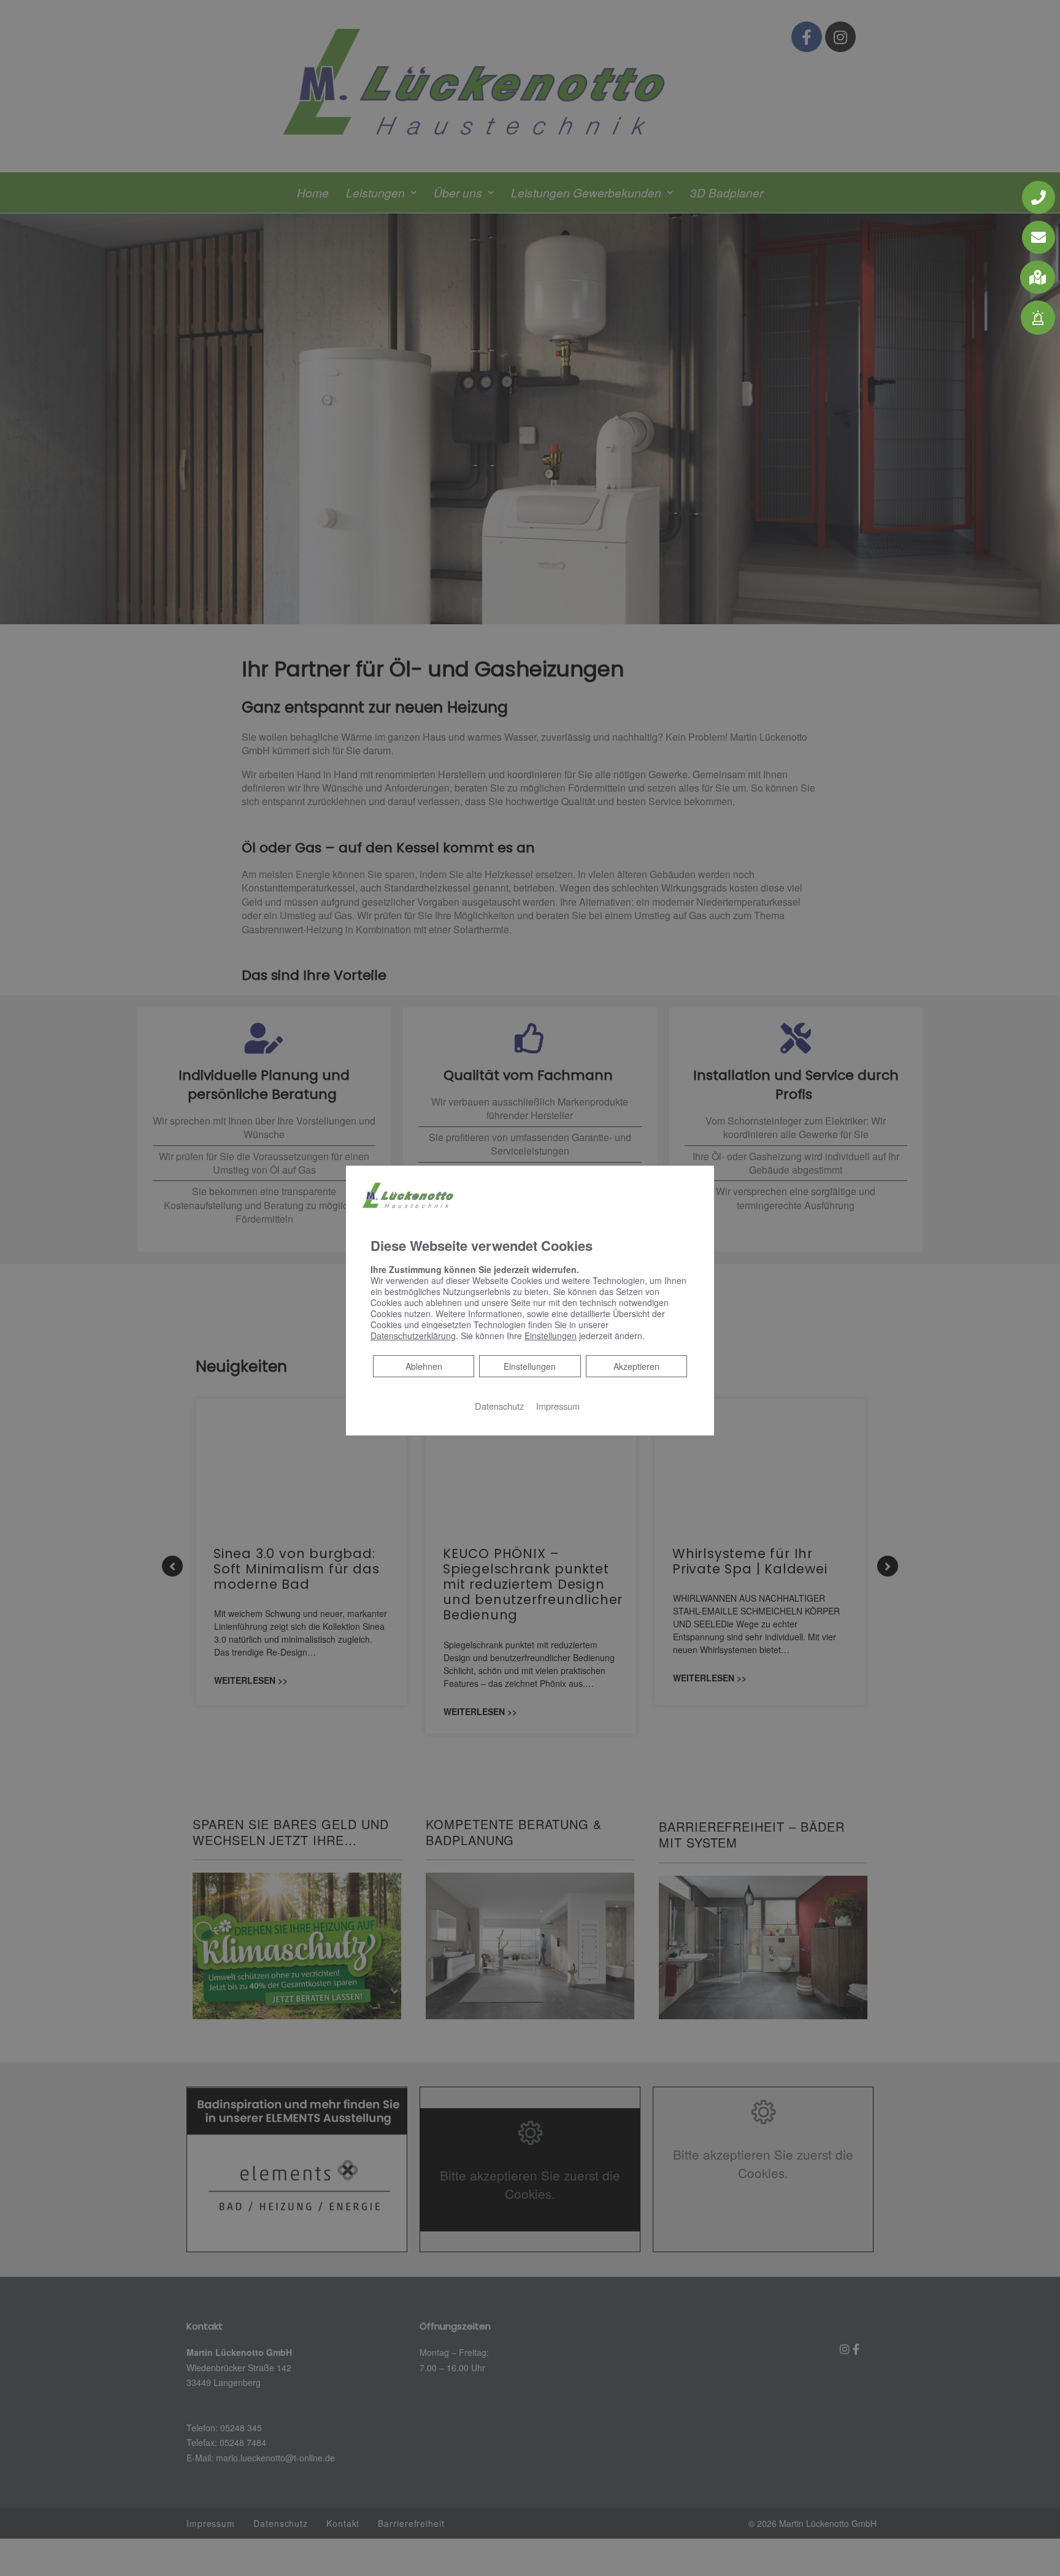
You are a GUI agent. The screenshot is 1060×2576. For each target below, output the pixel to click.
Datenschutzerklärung (413, 1336)
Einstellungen (530, 1366)
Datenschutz (499, 1406)
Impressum (558, 1406)
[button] (1038, 277)
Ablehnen (424, 1366)
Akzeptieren (636, 1366)
